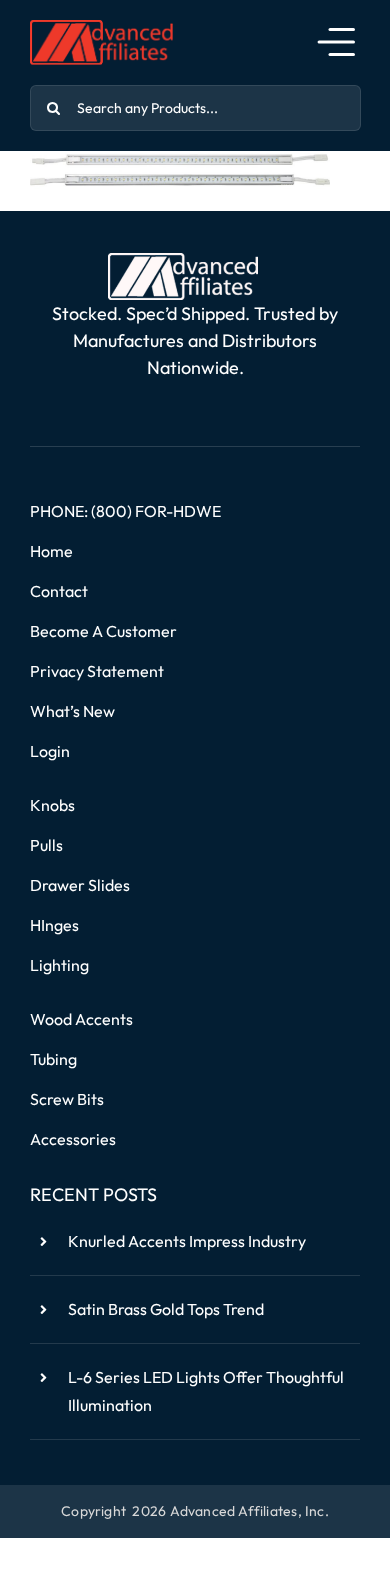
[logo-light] (183, 261)
